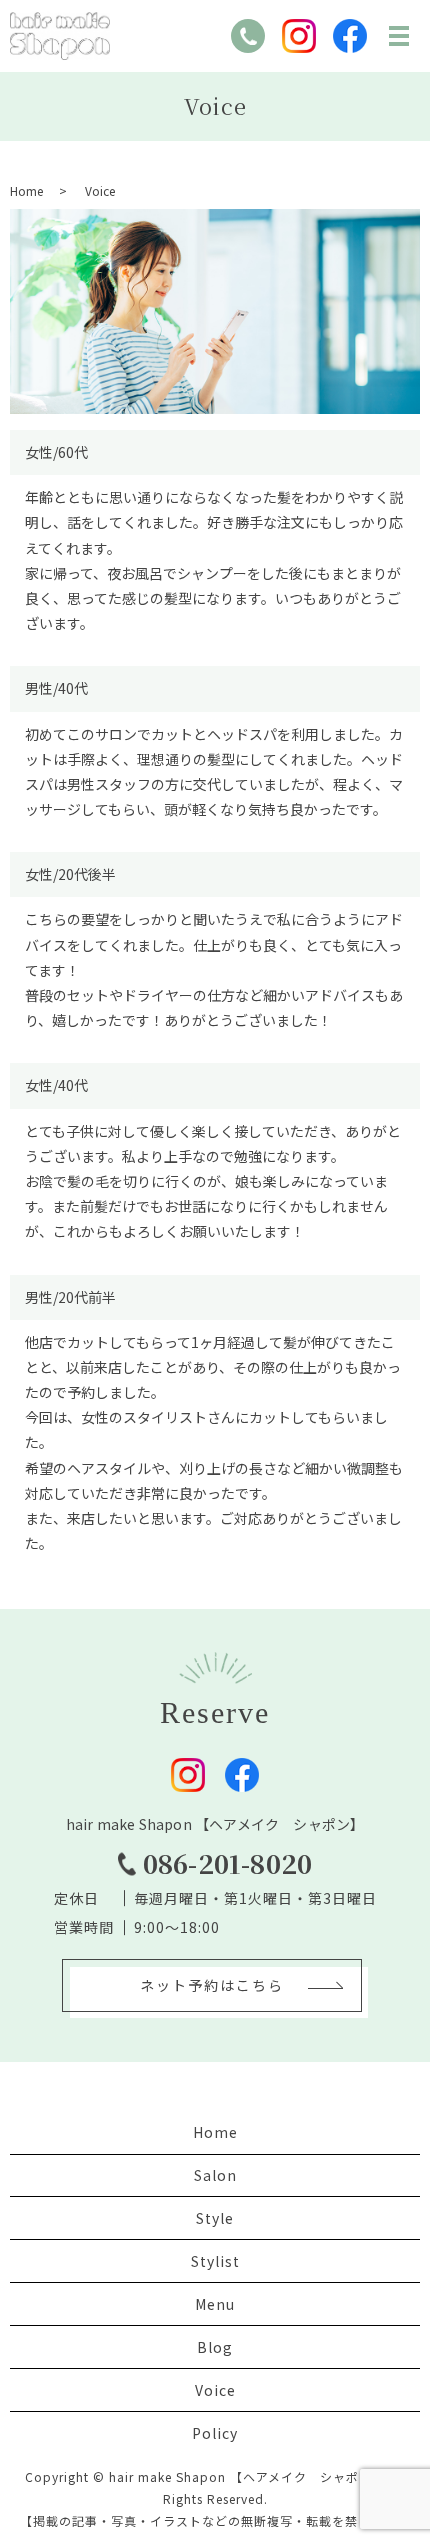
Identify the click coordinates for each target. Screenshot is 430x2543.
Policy (215, 2433)
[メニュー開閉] (399, 36)
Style (215, 2218)
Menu (215, 2304)
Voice (215, 2390)
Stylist (215, 2261)
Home (26, 190)
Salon (215, 2175)
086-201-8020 (227, 1862)
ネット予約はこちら (212, 1985)
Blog (215, 2347)
